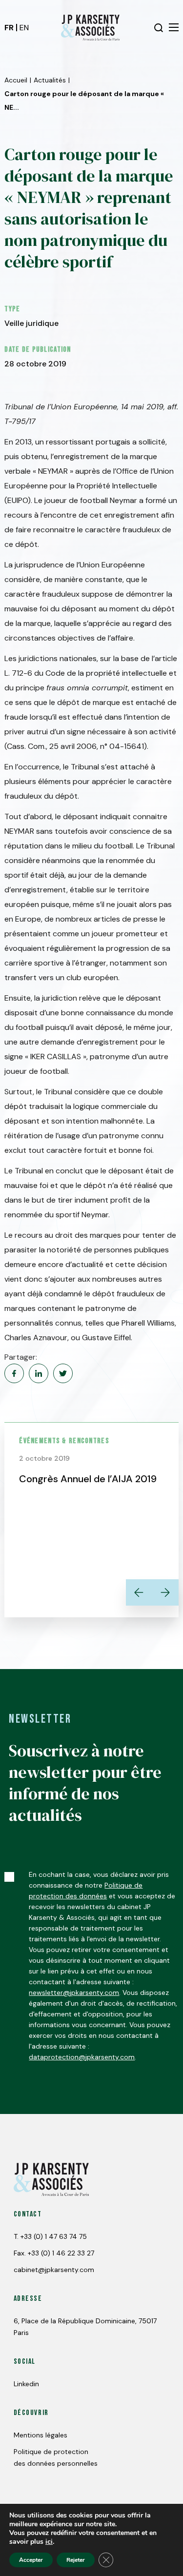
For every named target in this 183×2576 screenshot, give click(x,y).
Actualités (50, 80)
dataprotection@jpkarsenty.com (82, 2057)
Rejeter (76, 2560)
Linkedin (26, 2384)
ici (49, 2542)
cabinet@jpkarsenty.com (54, 2270)
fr (9, 28)
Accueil (16, 80)
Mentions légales (41, 2435)
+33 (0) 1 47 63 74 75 (54, 2236)
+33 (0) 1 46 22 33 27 (61, 2253)
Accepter (31, 2560)
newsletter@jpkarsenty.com (74, 1992)
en (24, 28)
